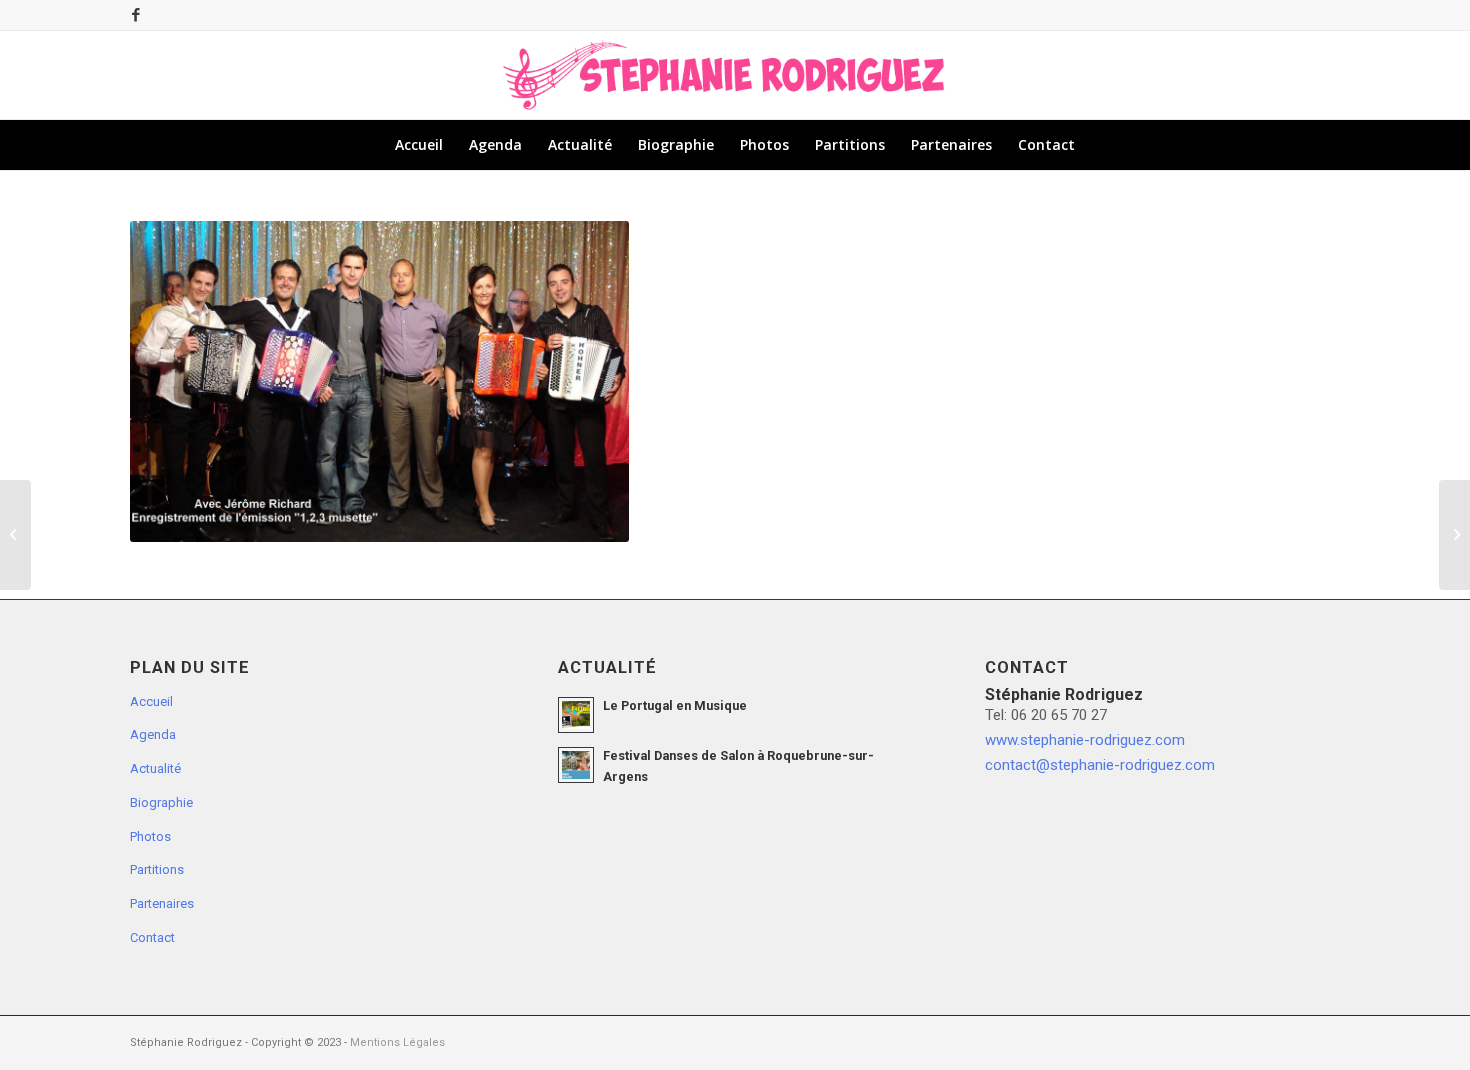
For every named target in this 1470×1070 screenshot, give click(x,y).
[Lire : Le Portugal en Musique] (576, 715)
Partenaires (162, 903)
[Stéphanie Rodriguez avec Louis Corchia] (1454, 535)
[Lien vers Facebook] (136, 15)
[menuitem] (419, 145)
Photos (150, 836)
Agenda (153, 734)
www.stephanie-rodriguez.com (1085, 740)
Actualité (155, 768)
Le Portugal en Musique (675, 705)
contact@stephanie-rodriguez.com (1100, 765)
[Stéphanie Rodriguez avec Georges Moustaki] (15, 535)
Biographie (161, 802)
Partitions (157, 869)
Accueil (151, 701)
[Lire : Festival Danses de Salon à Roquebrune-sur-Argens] (576, 765)
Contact (152, 937)
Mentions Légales (397, 1042)
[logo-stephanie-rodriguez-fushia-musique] (734, 75)
